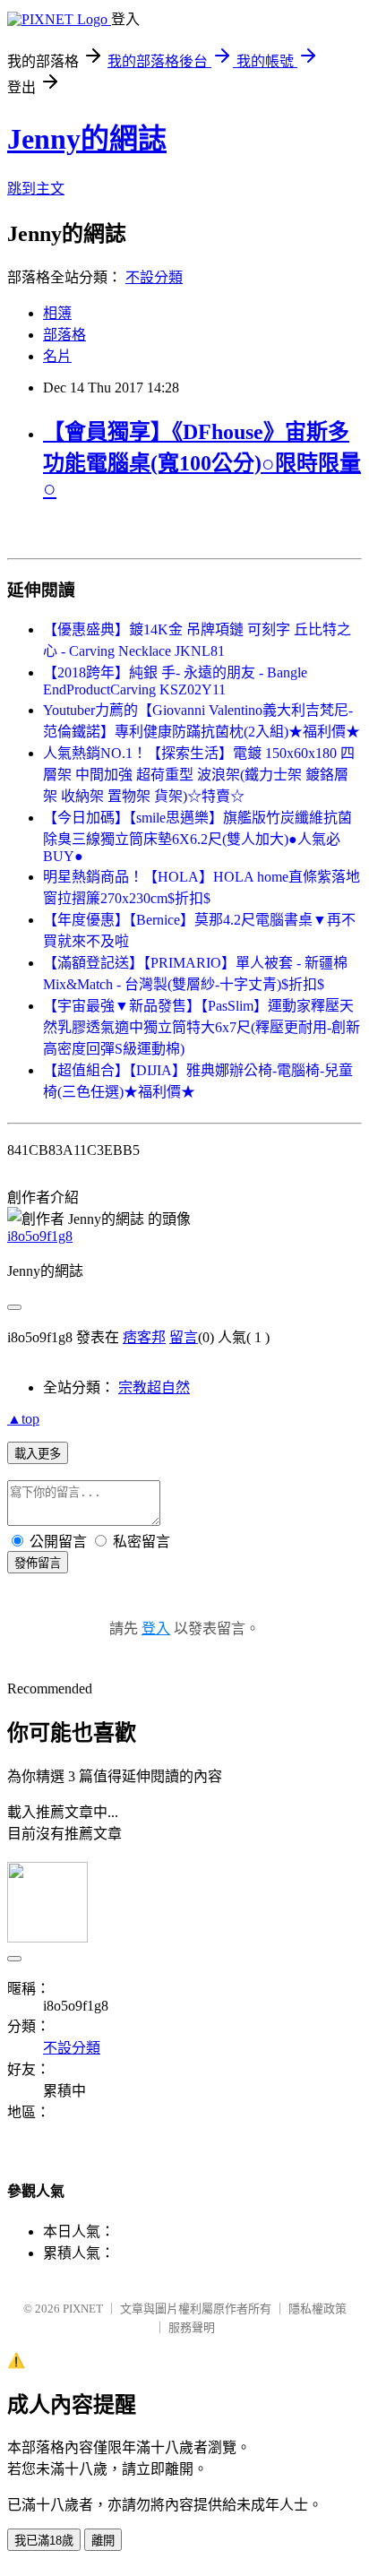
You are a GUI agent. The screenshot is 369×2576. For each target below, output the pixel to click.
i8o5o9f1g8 (40, 1236)
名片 (57, 356)
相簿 (57, 313)
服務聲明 (192, 2327)
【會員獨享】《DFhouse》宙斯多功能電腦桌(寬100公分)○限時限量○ (202, 460)
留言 (184, 1337)
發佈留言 (38, 1563)
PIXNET (83, 2309)
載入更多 (38, 1454)
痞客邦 (144, 1337)
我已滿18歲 (44, 2541)
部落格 (64, 335)
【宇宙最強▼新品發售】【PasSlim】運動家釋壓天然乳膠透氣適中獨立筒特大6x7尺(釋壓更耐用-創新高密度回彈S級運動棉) (202, 1027)
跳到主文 (36, 189)
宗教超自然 (154, 1387)
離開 (103, 2541)
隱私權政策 (318, 2309)
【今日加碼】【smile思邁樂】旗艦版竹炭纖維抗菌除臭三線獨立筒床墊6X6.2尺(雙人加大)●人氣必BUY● (197, 837)
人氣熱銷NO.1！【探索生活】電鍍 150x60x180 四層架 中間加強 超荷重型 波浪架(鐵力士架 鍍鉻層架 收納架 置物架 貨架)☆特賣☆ (199, 775)
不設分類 (154, 277)
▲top (23, 1419)
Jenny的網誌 (87, 139)
